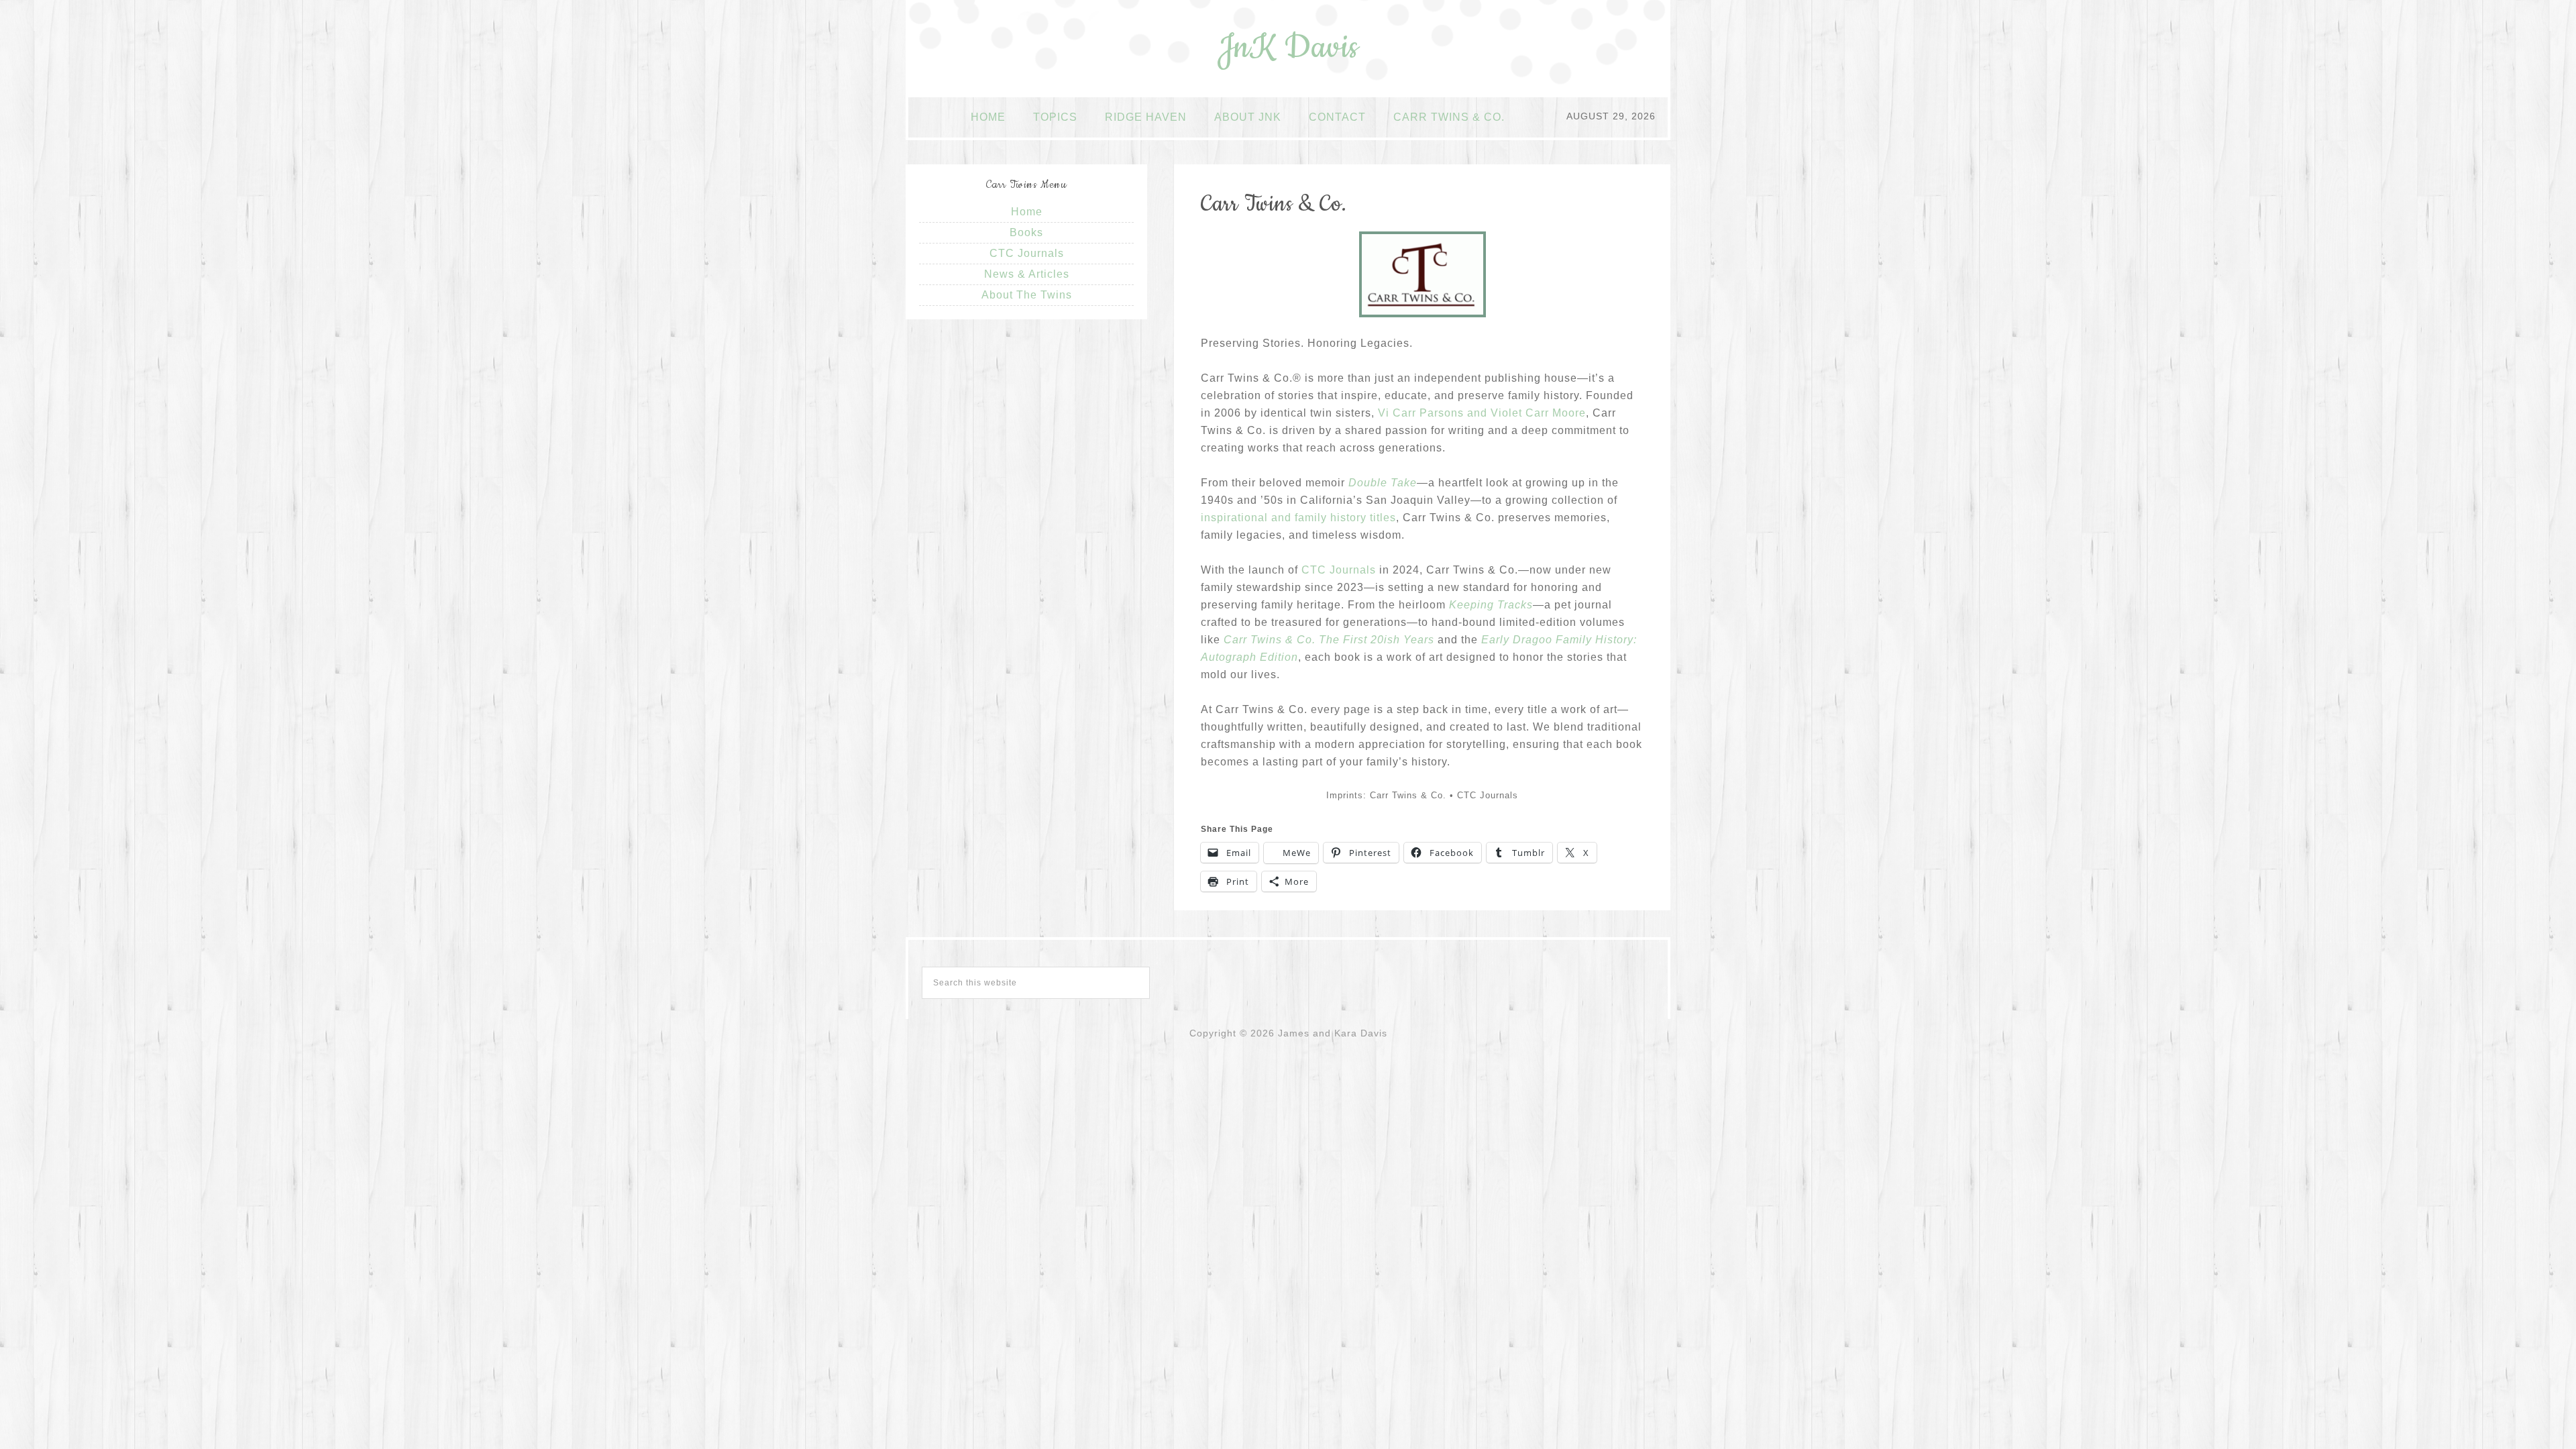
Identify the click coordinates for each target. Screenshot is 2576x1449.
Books (1026, 232)
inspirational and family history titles (1298, 518)
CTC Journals (1340, 570)
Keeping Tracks (1491, 605)
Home (1027, 212)
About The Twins (1027, 295)
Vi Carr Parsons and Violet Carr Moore (1482, 413)
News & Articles (1027, 274)
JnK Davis (1288, 48)
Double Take (1383, 483)
